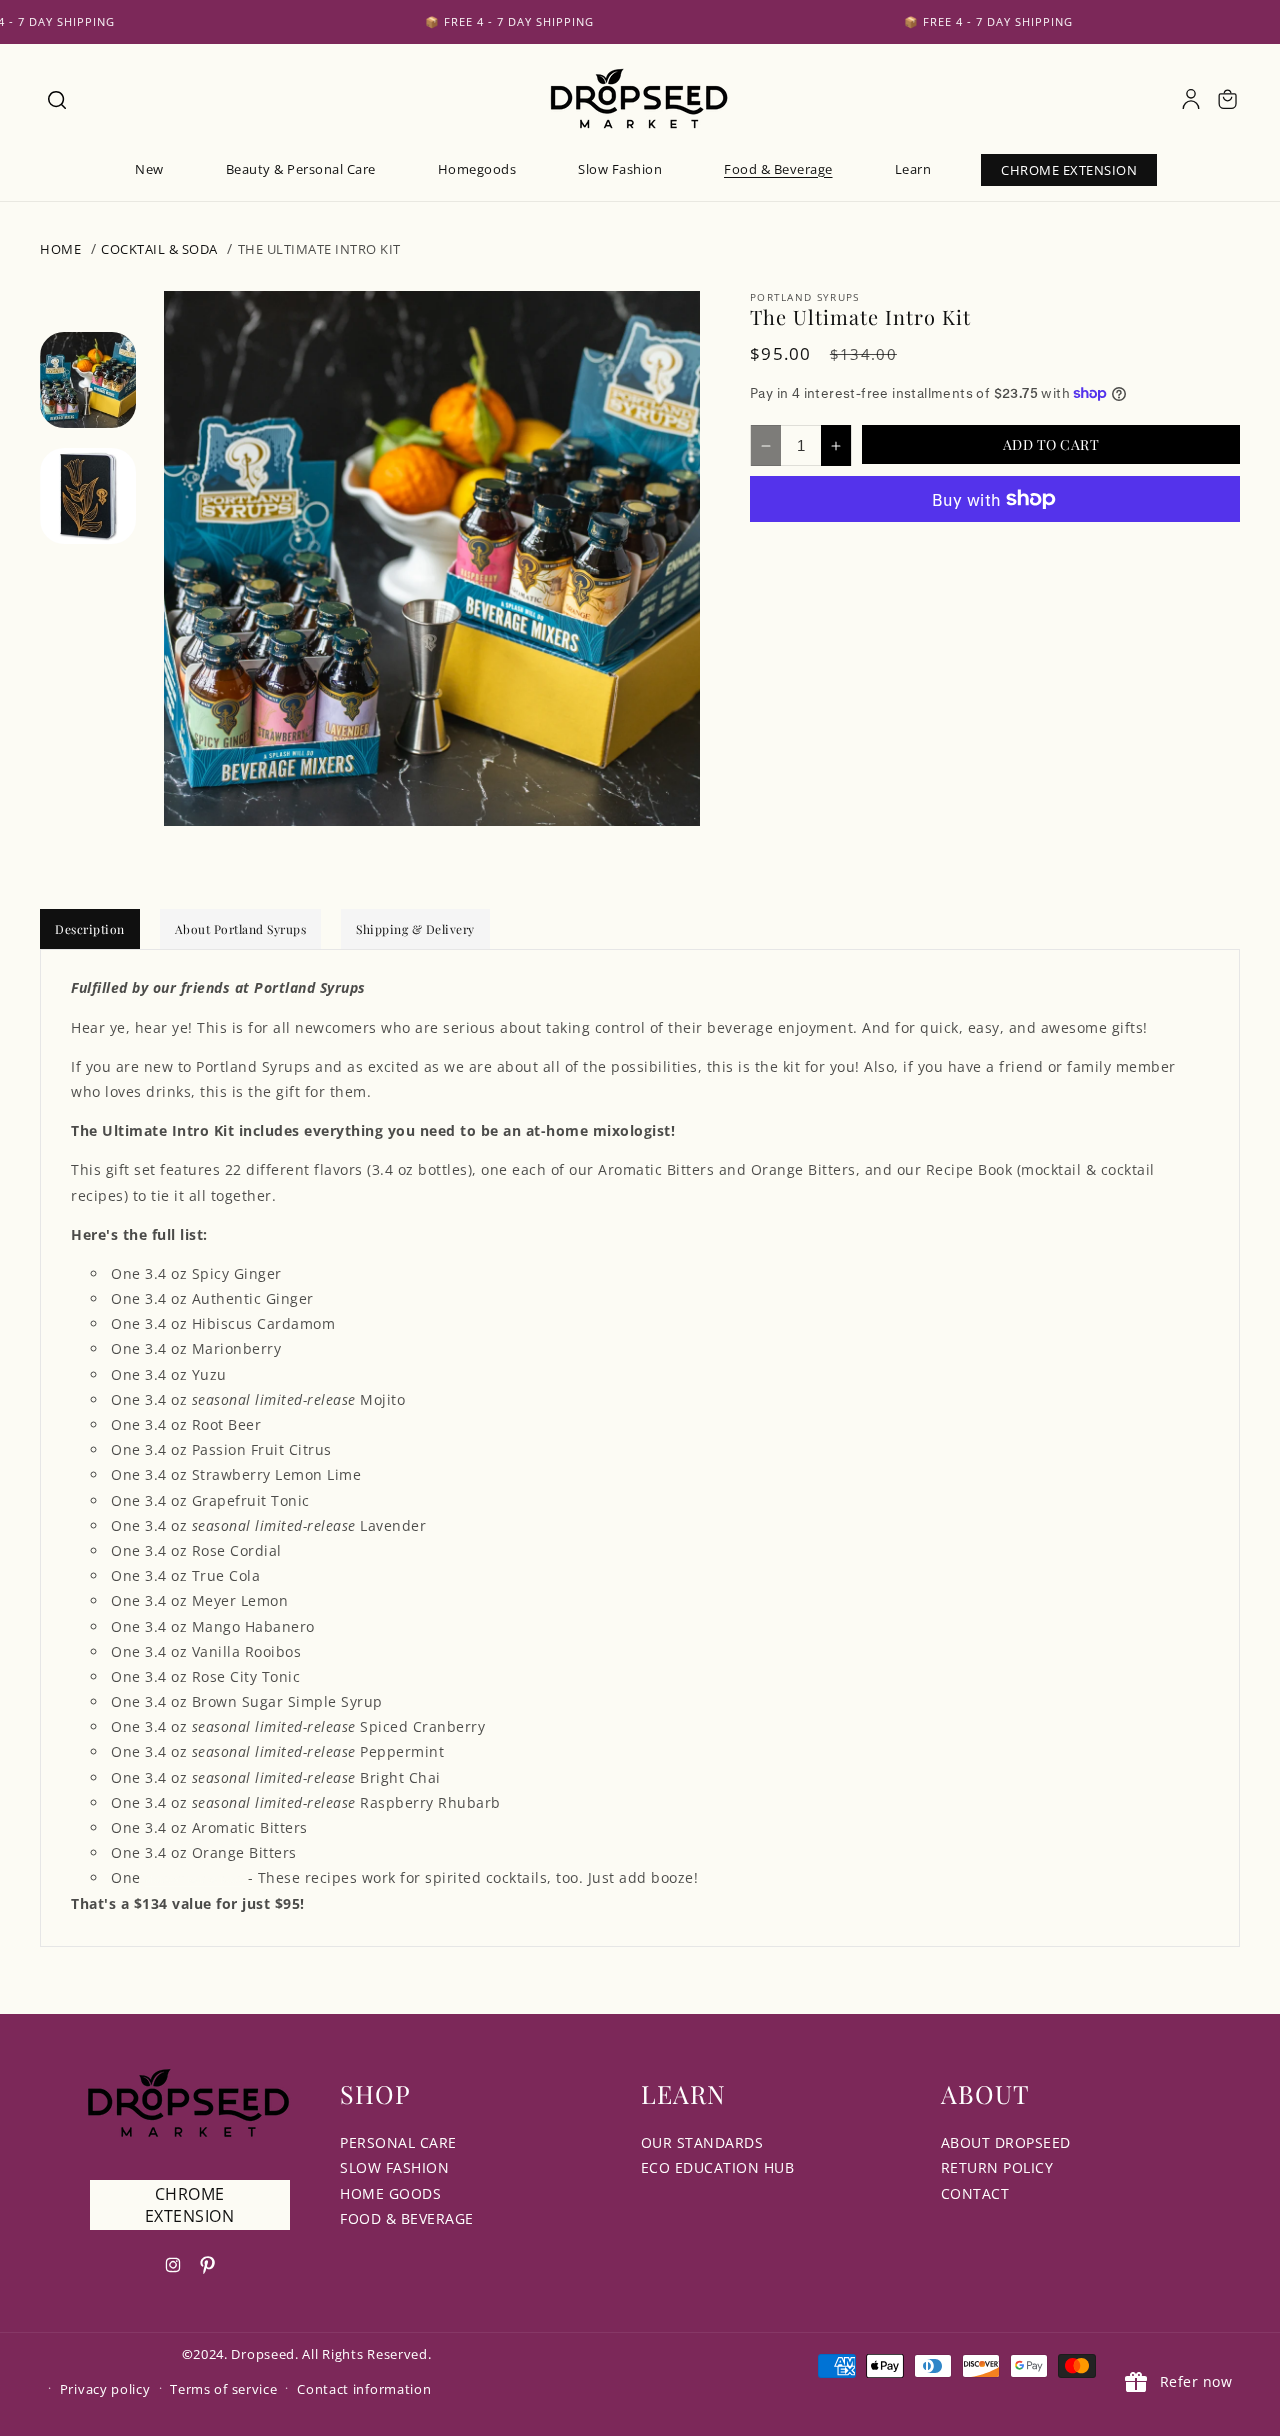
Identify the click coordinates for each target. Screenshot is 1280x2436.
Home (60, 249)
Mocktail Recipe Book (194, 1880)
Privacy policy (105, 2389)
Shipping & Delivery (415, 929)
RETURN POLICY (997, 2167)
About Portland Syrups (241, 929)
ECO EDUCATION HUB (718, 2167)
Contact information (364, 2389)
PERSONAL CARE (398, 2142)
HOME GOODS (390, 2193)
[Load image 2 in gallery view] (88, 497)
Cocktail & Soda (159, 249)
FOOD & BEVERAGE (407, 2218)
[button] (56, 99)
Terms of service (223, 2389)
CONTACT (975, 2193)
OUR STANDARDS (702, 2142)
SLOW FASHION (394, 2167)
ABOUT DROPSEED (1006, 2142)
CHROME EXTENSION (190, 2205)
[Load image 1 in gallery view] (88, 380)
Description (90, 929)
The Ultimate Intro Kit (319, 249)
